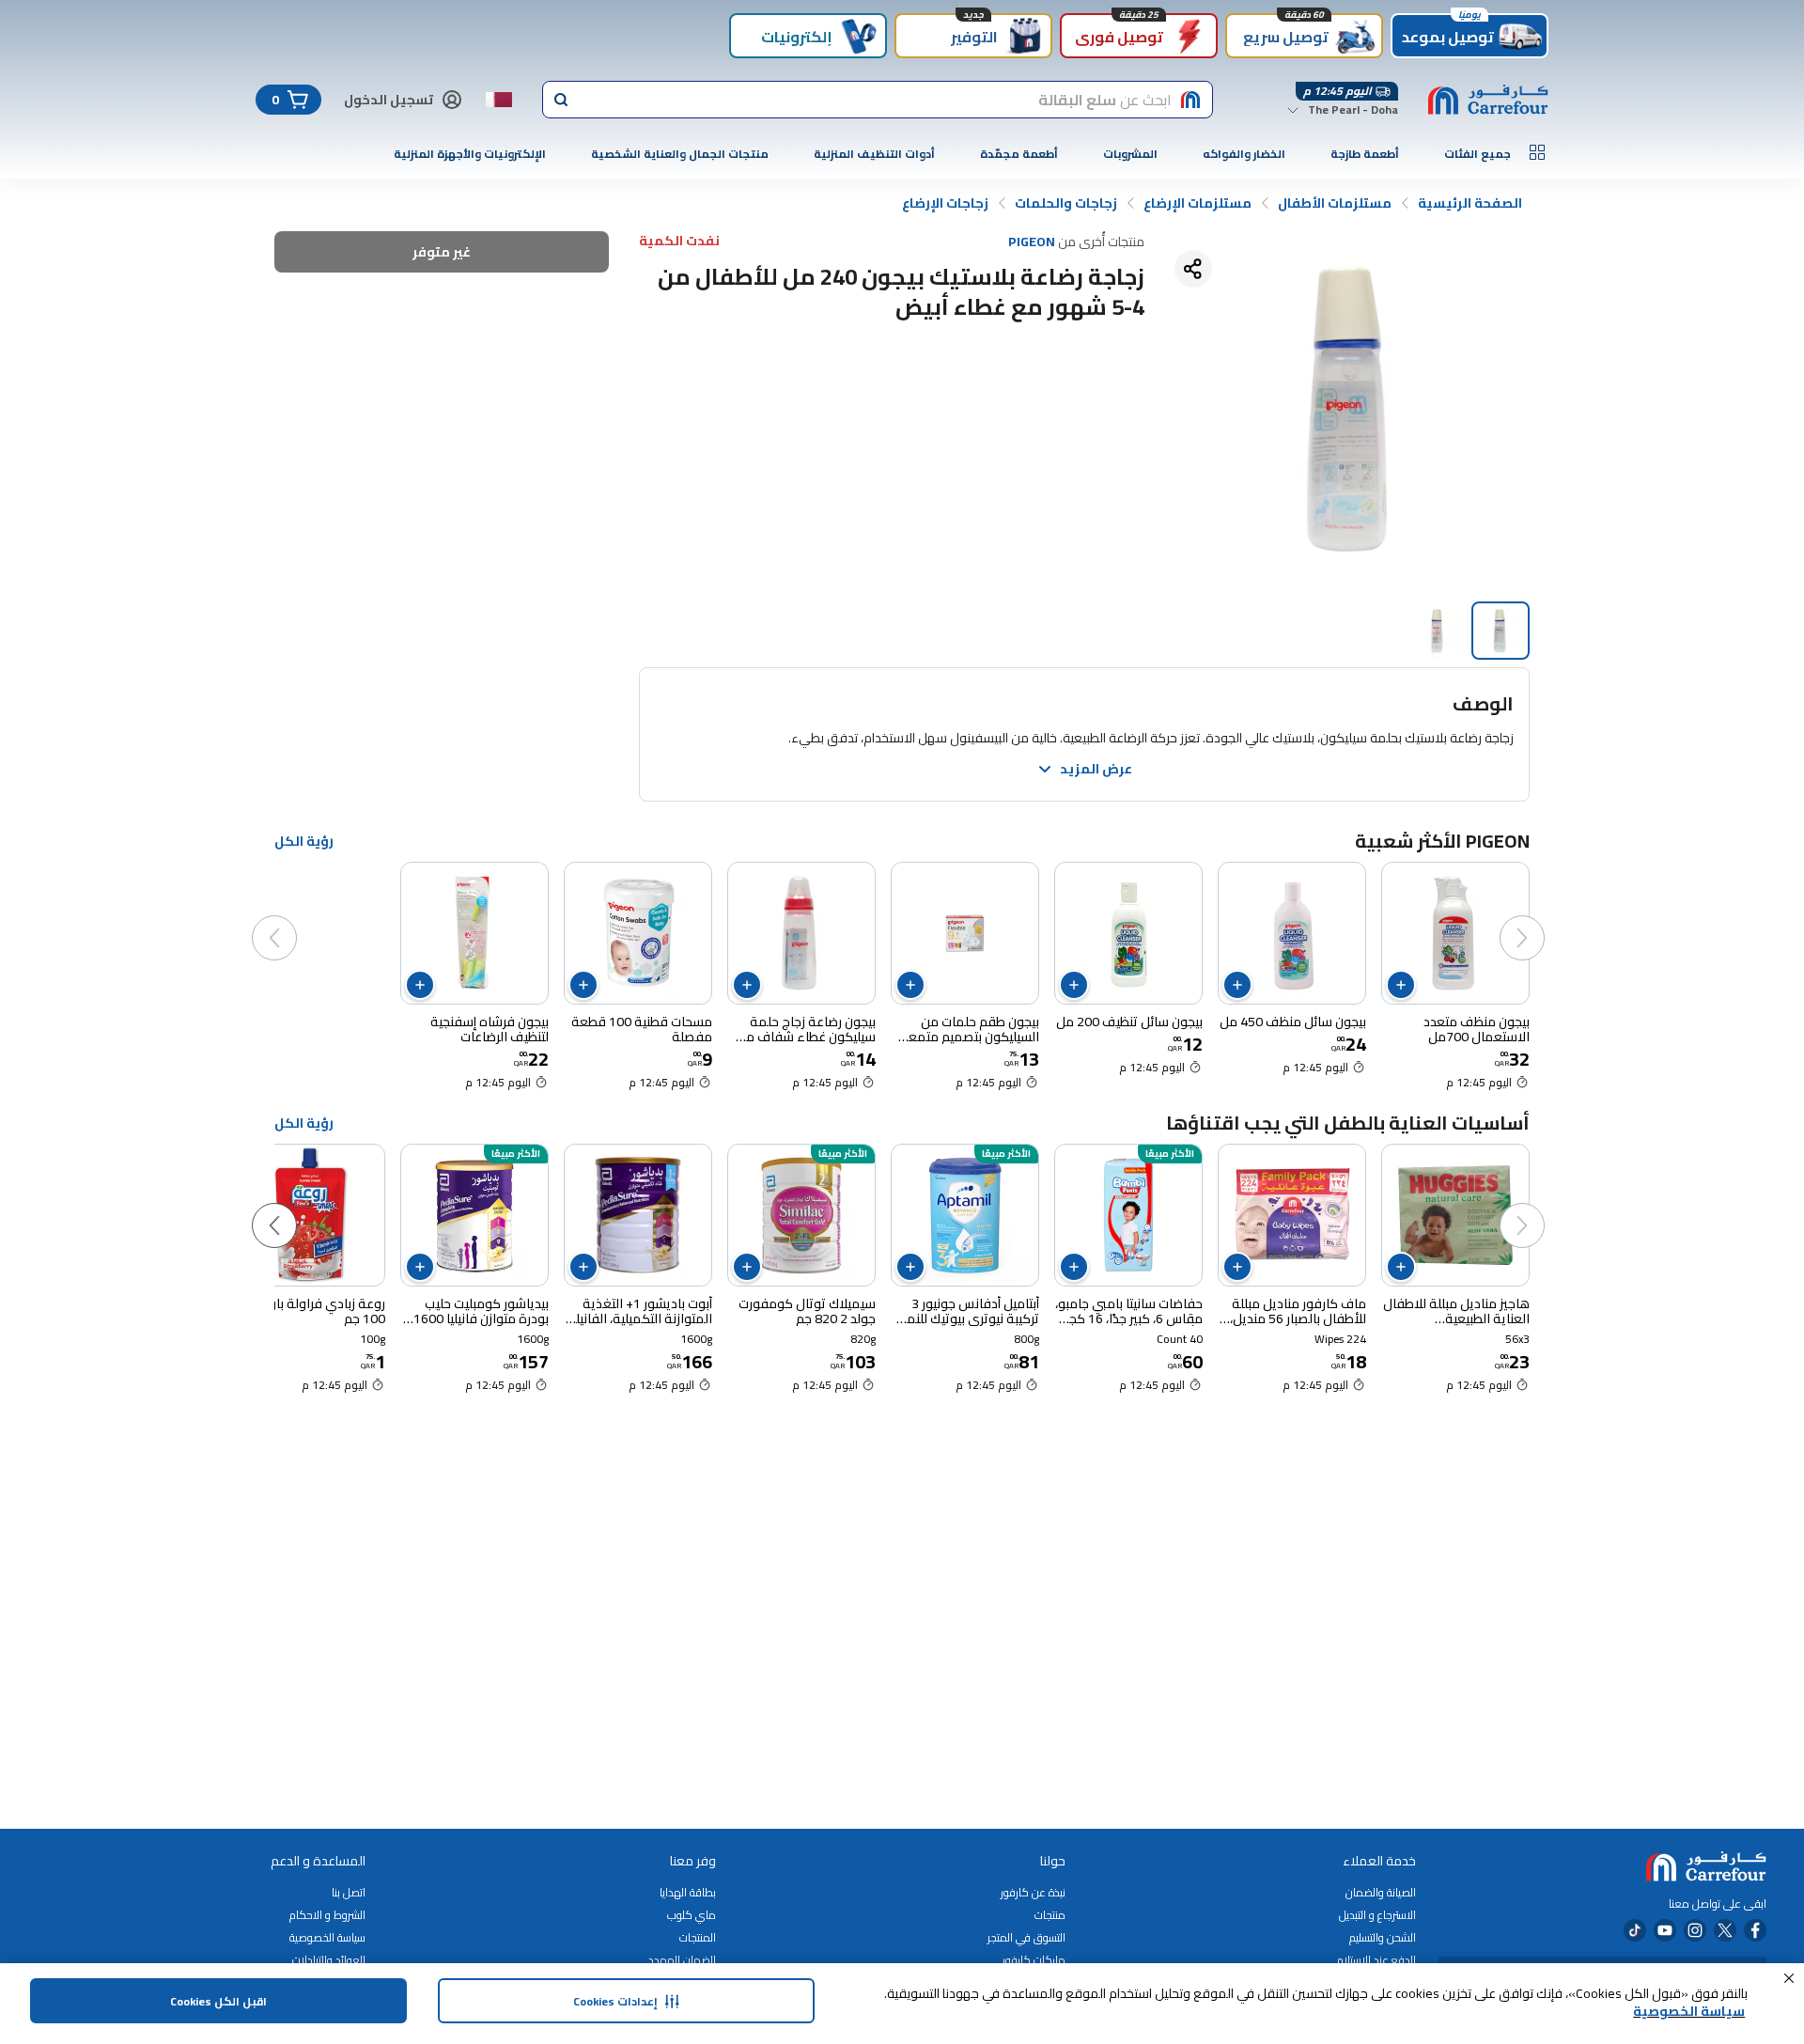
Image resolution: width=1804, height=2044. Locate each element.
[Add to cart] (1401, 985)
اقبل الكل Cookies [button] (218, 2001)
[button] (1789, 1978)
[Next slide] (293, 919)
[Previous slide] (1541, 919)
